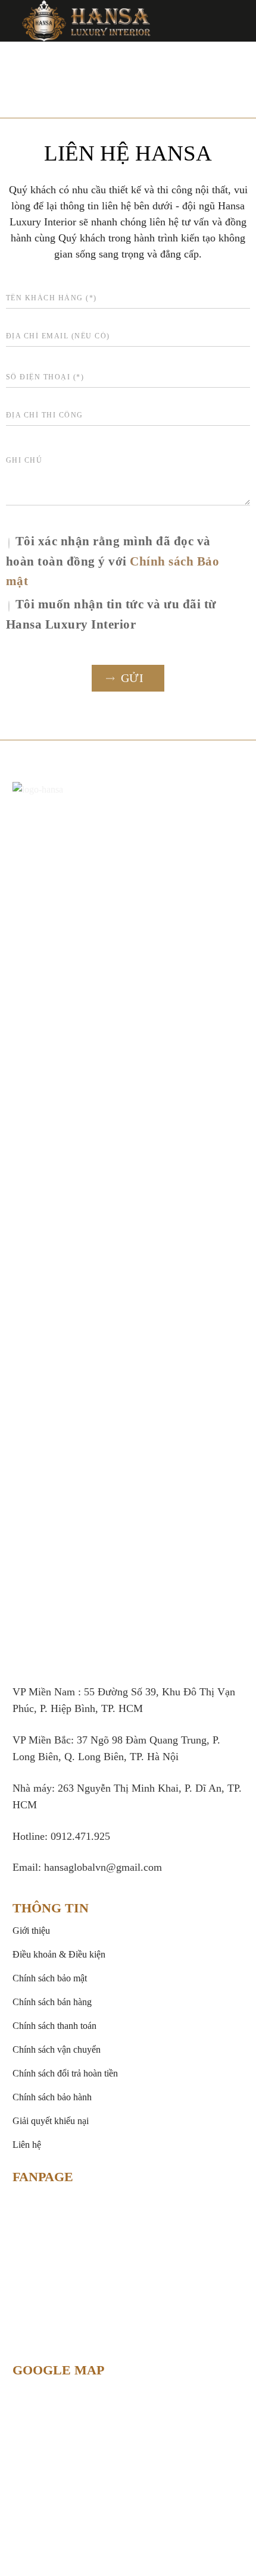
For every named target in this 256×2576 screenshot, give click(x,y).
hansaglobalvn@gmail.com (103, 1867)
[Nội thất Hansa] (86, 21)
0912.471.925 (80, 1836)
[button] (238, 21)
